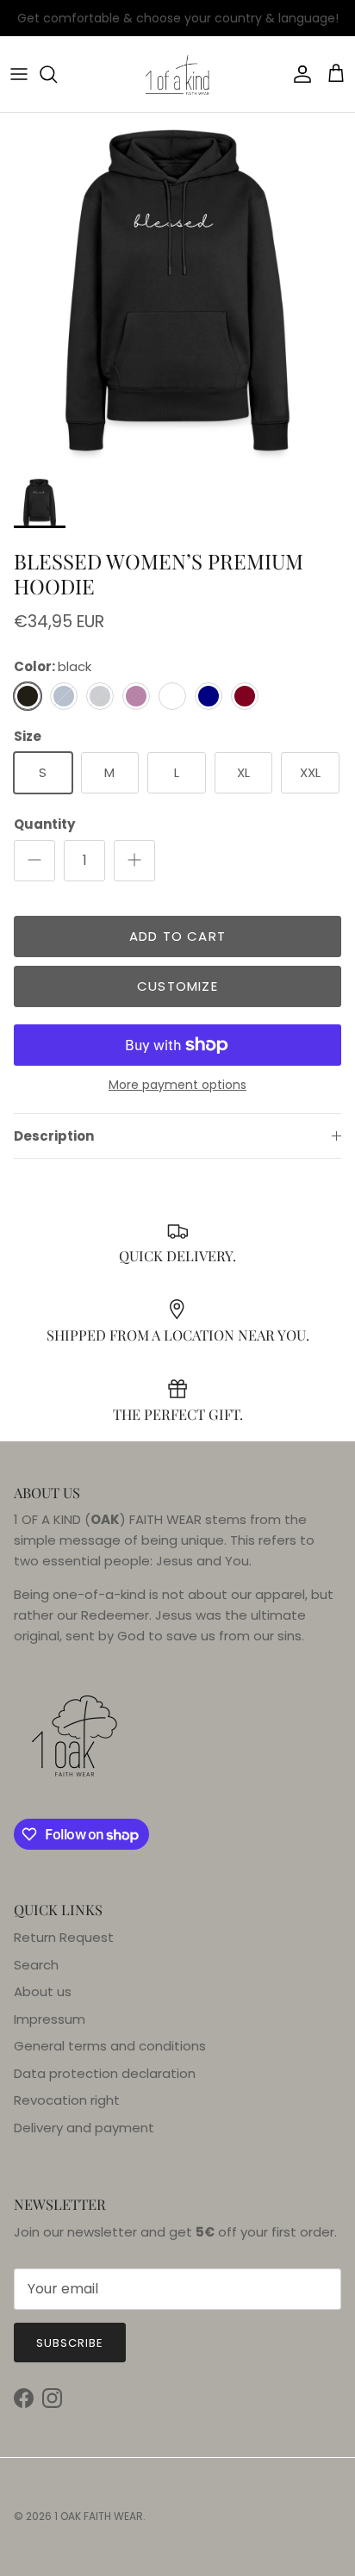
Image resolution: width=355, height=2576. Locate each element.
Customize (177, 986)
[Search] (57, 74)
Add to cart (177, 936)
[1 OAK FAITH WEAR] (177, 74)
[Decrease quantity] (34, 861)
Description (54, 1136)
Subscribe (70, 2343)
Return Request (64, 1937)
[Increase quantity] (134, 861)
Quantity (44, 824)
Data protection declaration (105, 2073)
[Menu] (19, 74)
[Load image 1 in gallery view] (177, 290)
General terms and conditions (110, 2046)
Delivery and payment (84, 2128)
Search (36, 1965)
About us (43, 1991)
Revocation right (67, 2100)
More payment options (177, 1085)
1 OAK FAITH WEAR (99, 2516)
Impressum (50, 2019)
